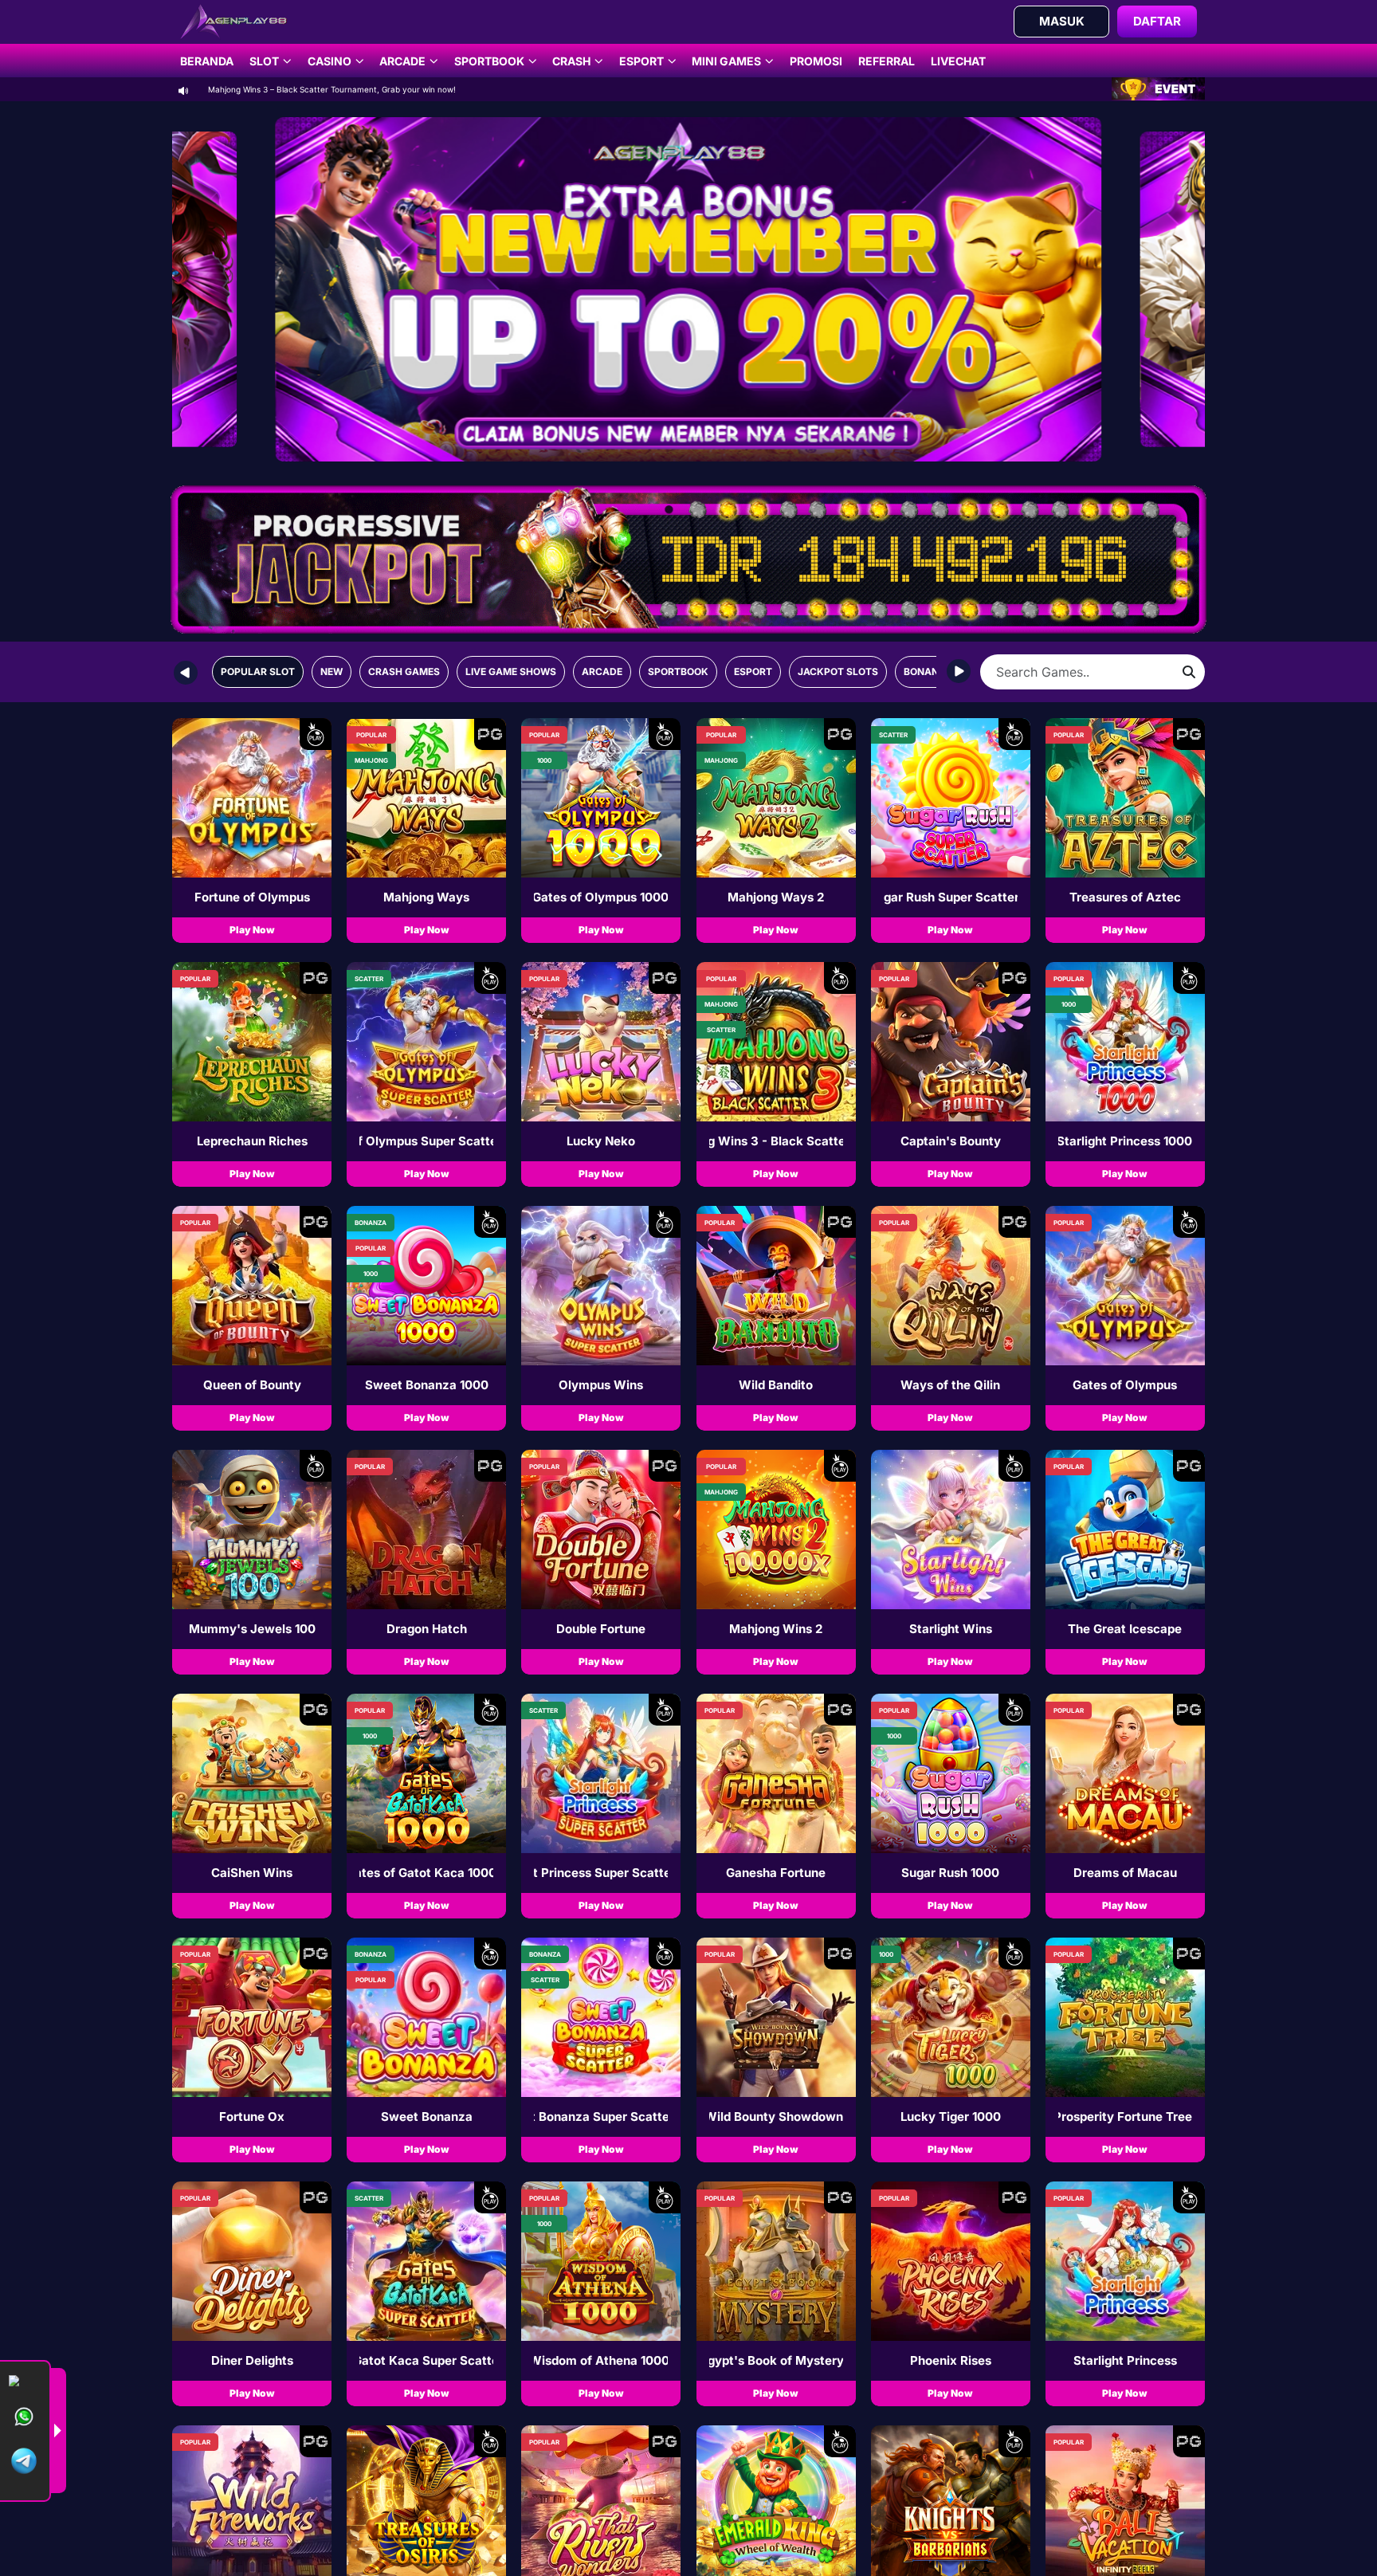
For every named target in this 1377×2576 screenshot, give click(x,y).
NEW (331, 671)
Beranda (207, 61)
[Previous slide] (186, 672)
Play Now (252, 930)
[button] (252, 831)
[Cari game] (1189, 672)
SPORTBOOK (678, 671)
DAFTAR (1157, 21)
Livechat (958, 61)
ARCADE (602, 671)
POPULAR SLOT (258, 671)
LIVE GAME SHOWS (511, 671)
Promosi (816, 61)
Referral (887, 61)
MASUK (1062, 21)
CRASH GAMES (404, 671)
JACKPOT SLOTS (838, 671)
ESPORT (753, 671)
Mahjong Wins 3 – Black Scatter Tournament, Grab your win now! (332, 89)
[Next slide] (958, 672)
